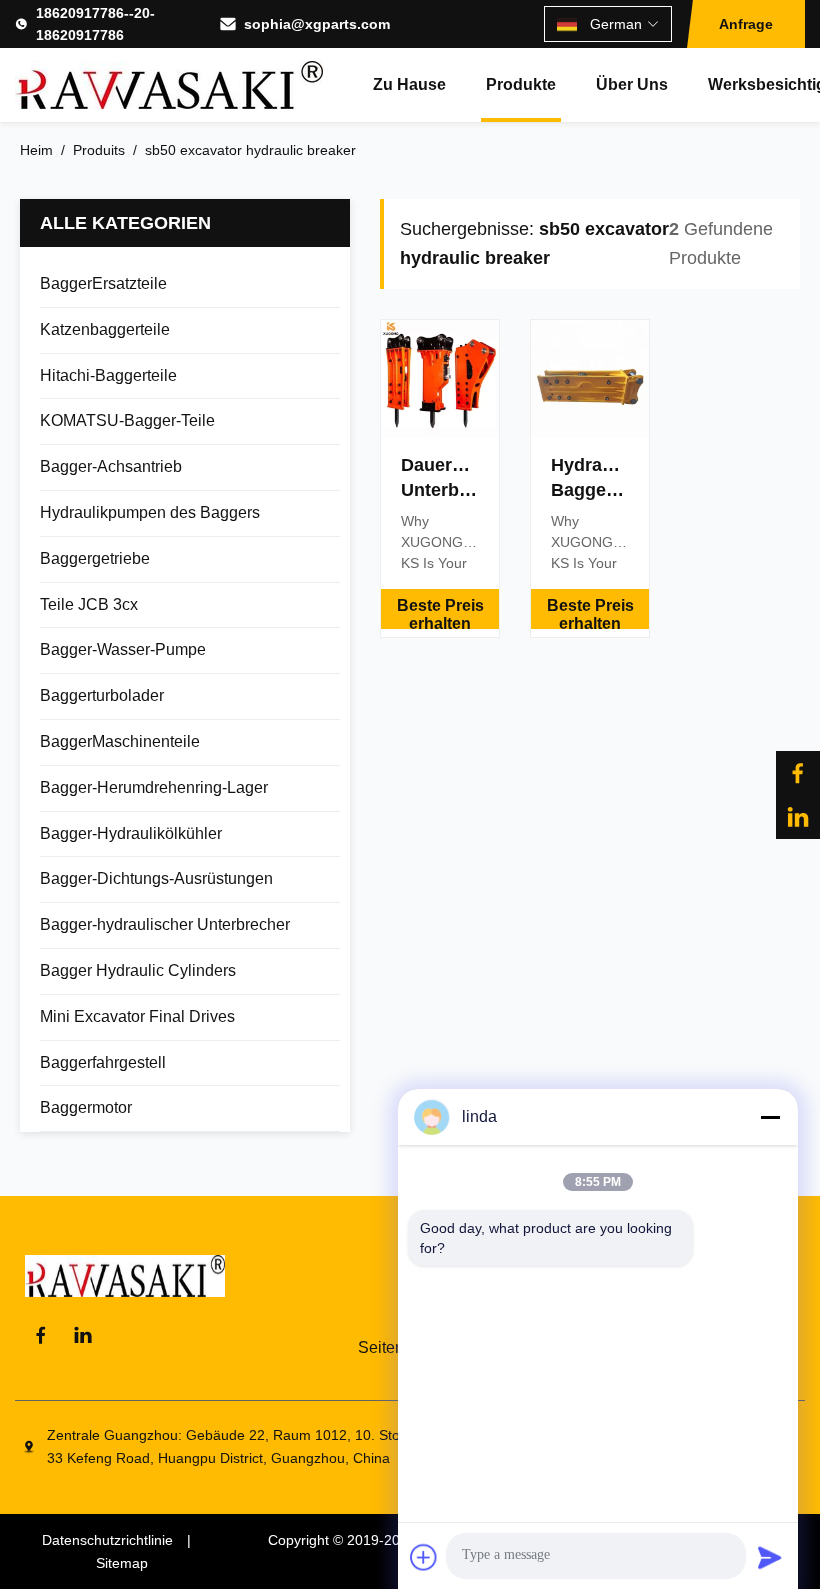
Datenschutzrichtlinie (107, 1540)
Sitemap (122, 1563)
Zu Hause (409, 84)
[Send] (770, 1557)
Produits (99, 150)
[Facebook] (798, 773)
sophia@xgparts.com (317, 24)
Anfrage (746, 24)
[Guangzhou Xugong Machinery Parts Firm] (169, 85)
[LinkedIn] (798, 817)
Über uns (632, 84)
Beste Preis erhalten (440, 613)
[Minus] (770, 1117)
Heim (36, 150)
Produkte (521, 84)
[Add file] (424, 1557)
